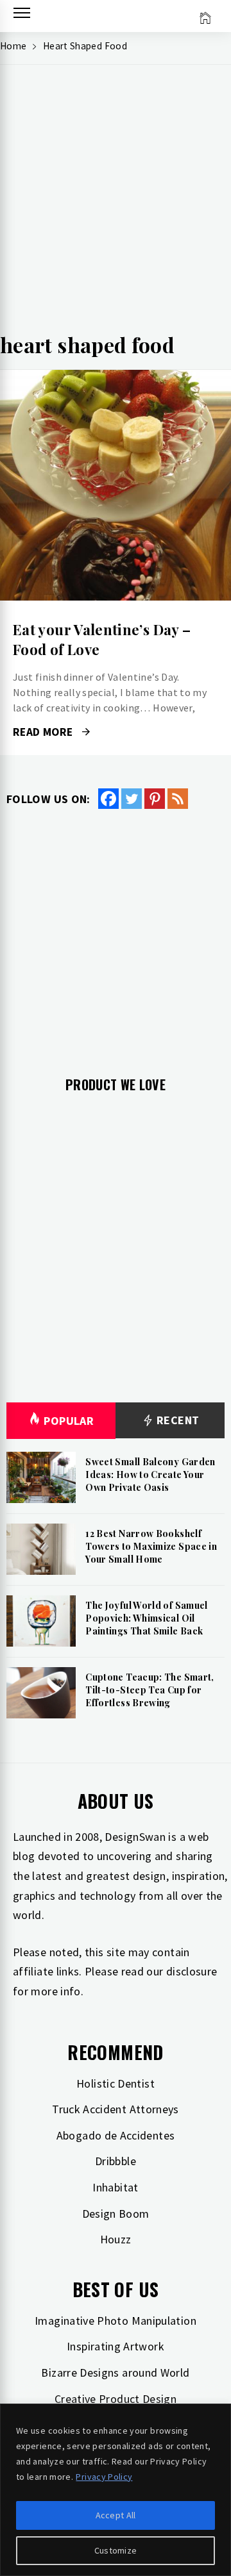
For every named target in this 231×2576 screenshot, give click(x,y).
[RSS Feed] (178, 799)
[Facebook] (108, 799)
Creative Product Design (116, 2399)
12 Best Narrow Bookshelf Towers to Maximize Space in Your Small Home (151, 1546)
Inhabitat (115, 2187)
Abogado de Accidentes (116, 2135)
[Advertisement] (116, 203)
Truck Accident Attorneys (116, 2109)
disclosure (192, 1971)
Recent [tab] (177, 1420)
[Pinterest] (155, 799)
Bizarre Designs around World (115, 2372)
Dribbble (116, 2161)
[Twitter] (132, 799)
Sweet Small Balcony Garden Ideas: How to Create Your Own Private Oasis (150, 1474)
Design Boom (116, 2214)
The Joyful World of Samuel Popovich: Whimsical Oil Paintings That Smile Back (146, 1618)
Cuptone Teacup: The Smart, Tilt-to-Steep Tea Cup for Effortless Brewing (150, 1690)
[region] (116, 2490)
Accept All (116, 2515)
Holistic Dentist (116, 2083)
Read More (115, 485)
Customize (116, 2550)
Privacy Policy (104, 2477)
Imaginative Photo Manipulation (116, 2321)
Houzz (116, 2239)
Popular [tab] (69, 1421)
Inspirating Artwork (116, 2346)
